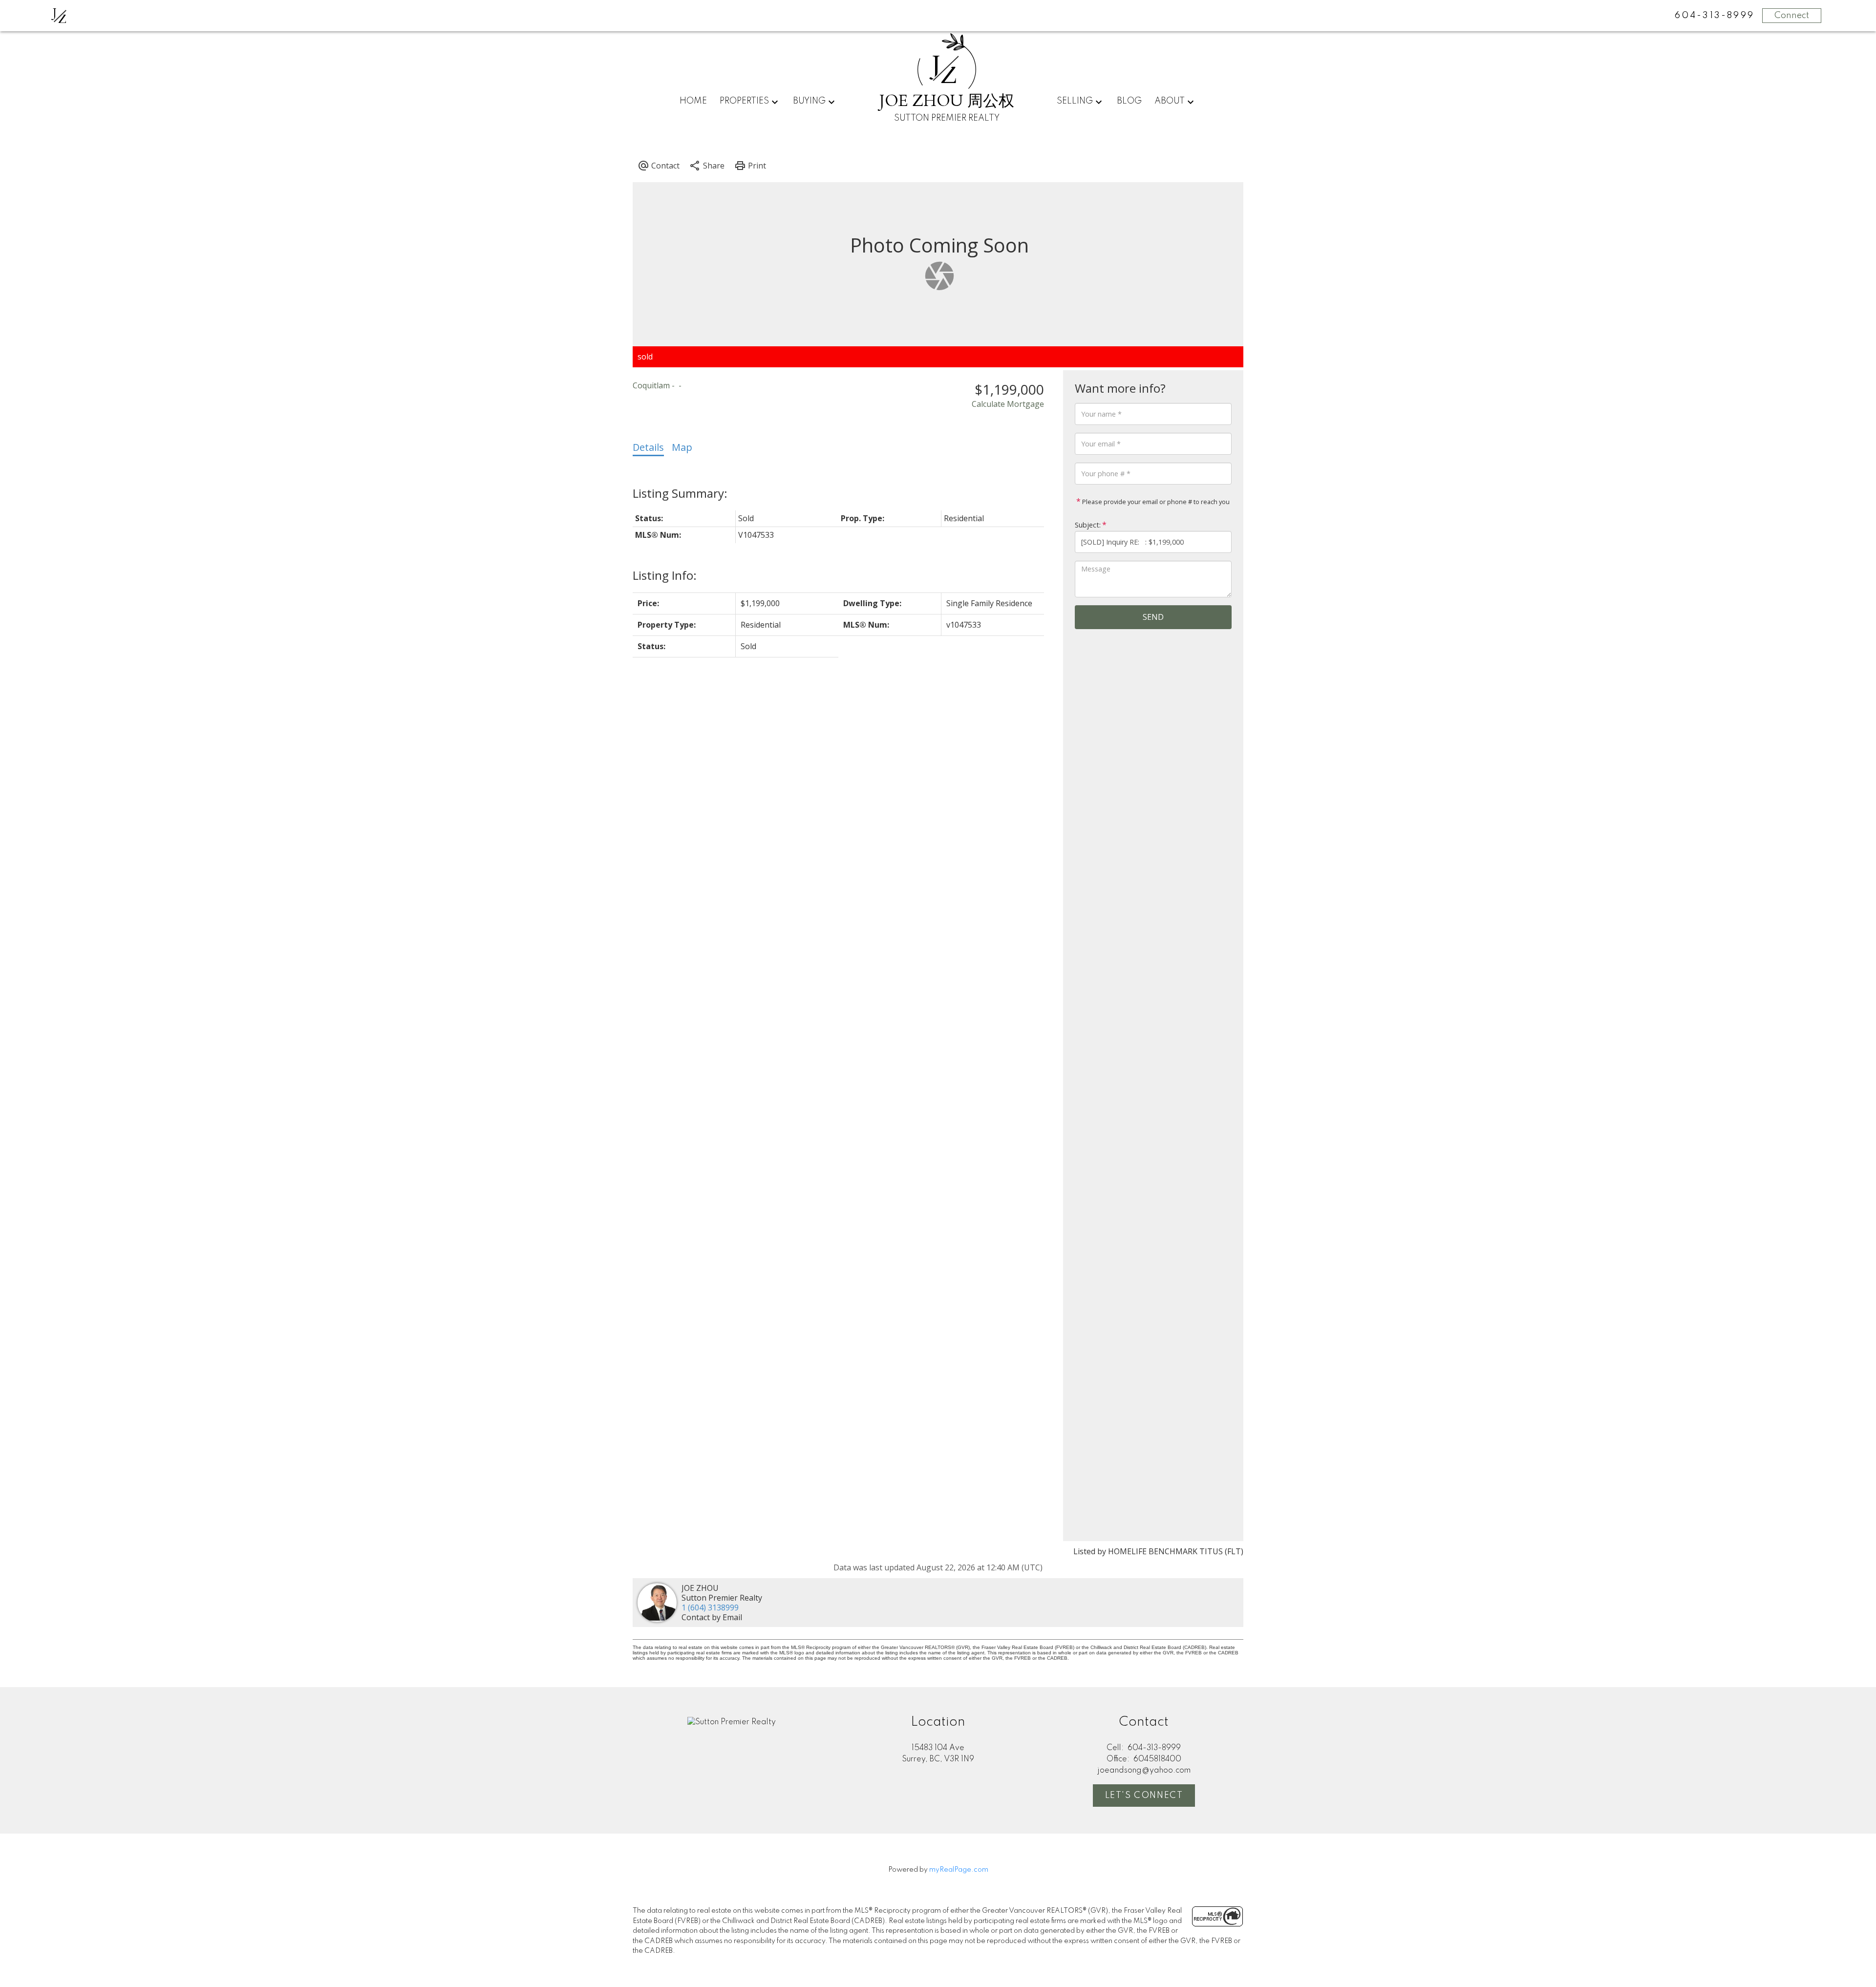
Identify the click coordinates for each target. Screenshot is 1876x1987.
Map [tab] (682, 447)
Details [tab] (648, 447)
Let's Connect (1144, 1796)
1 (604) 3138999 (710, 1607)
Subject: (1088, 525)
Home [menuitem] (693, 101)
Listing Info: (665, 575)
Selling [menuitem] (1075, 101)
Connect (1792, 16)
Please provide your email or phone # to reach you (1155, 502)
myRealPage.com (959, 1870)
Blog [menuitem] (1129, 101)
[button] (1144, 1796)
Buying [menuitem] (809, 101)
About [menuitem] (1170, 101)
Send (1153, 617)
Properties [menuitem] (744, 101)
